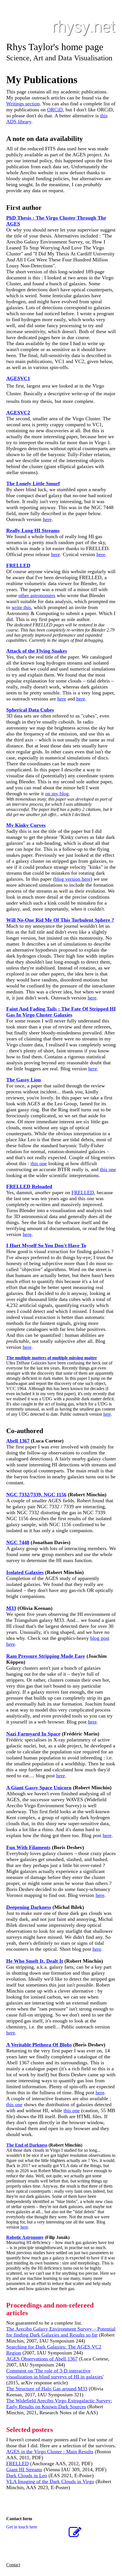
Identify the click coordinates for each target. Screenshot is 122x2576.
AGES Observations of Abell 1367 (42, 2359)
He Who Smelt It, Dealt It (35, 1961)
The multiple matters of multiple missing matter (52, 1358)
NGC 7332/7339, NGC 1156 (36, 1495)
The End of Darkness (27, 2145)
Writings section (23, 104)
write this (21, 607)
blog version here (73, 879)
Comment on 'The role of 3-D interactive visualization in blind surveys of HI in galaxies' (55, 2374)
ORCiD (55, 110)
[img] (61, 28)
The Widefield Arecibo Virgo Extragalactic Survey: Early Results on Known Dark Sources (59, 2404)
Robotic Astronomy (25, 2237)
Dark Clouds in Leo (27, 2475)
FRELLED (83, 1192)
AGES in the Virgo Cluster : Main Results (50, 2452)
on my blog (57, 794)
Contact (13, 2565)
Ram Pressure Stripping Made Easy (46, 1656)
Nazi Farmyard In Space (33, 1734)
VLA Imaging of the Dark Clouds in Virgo (50, 2481)
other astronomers (37, 595)
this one (39, 1163)
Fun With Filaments (28, 1847)
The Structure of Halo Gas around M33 (47, 2389)
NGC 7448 (18, 1542)
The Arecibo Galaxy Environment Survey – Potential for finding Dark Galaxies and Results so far (61, 2332)
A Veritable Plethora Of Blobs (39, 2045)
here (47, 519)
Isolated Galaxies (25, 1572)
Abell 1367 (18, 1441)
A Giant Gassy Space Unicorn (39, 1788)
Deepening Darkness (29, 1907)
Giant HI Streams (24, 2470)
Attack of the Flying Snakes (37, 651)
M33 (11, 1608)
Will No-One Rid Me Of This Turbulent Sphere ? (60, 920)
